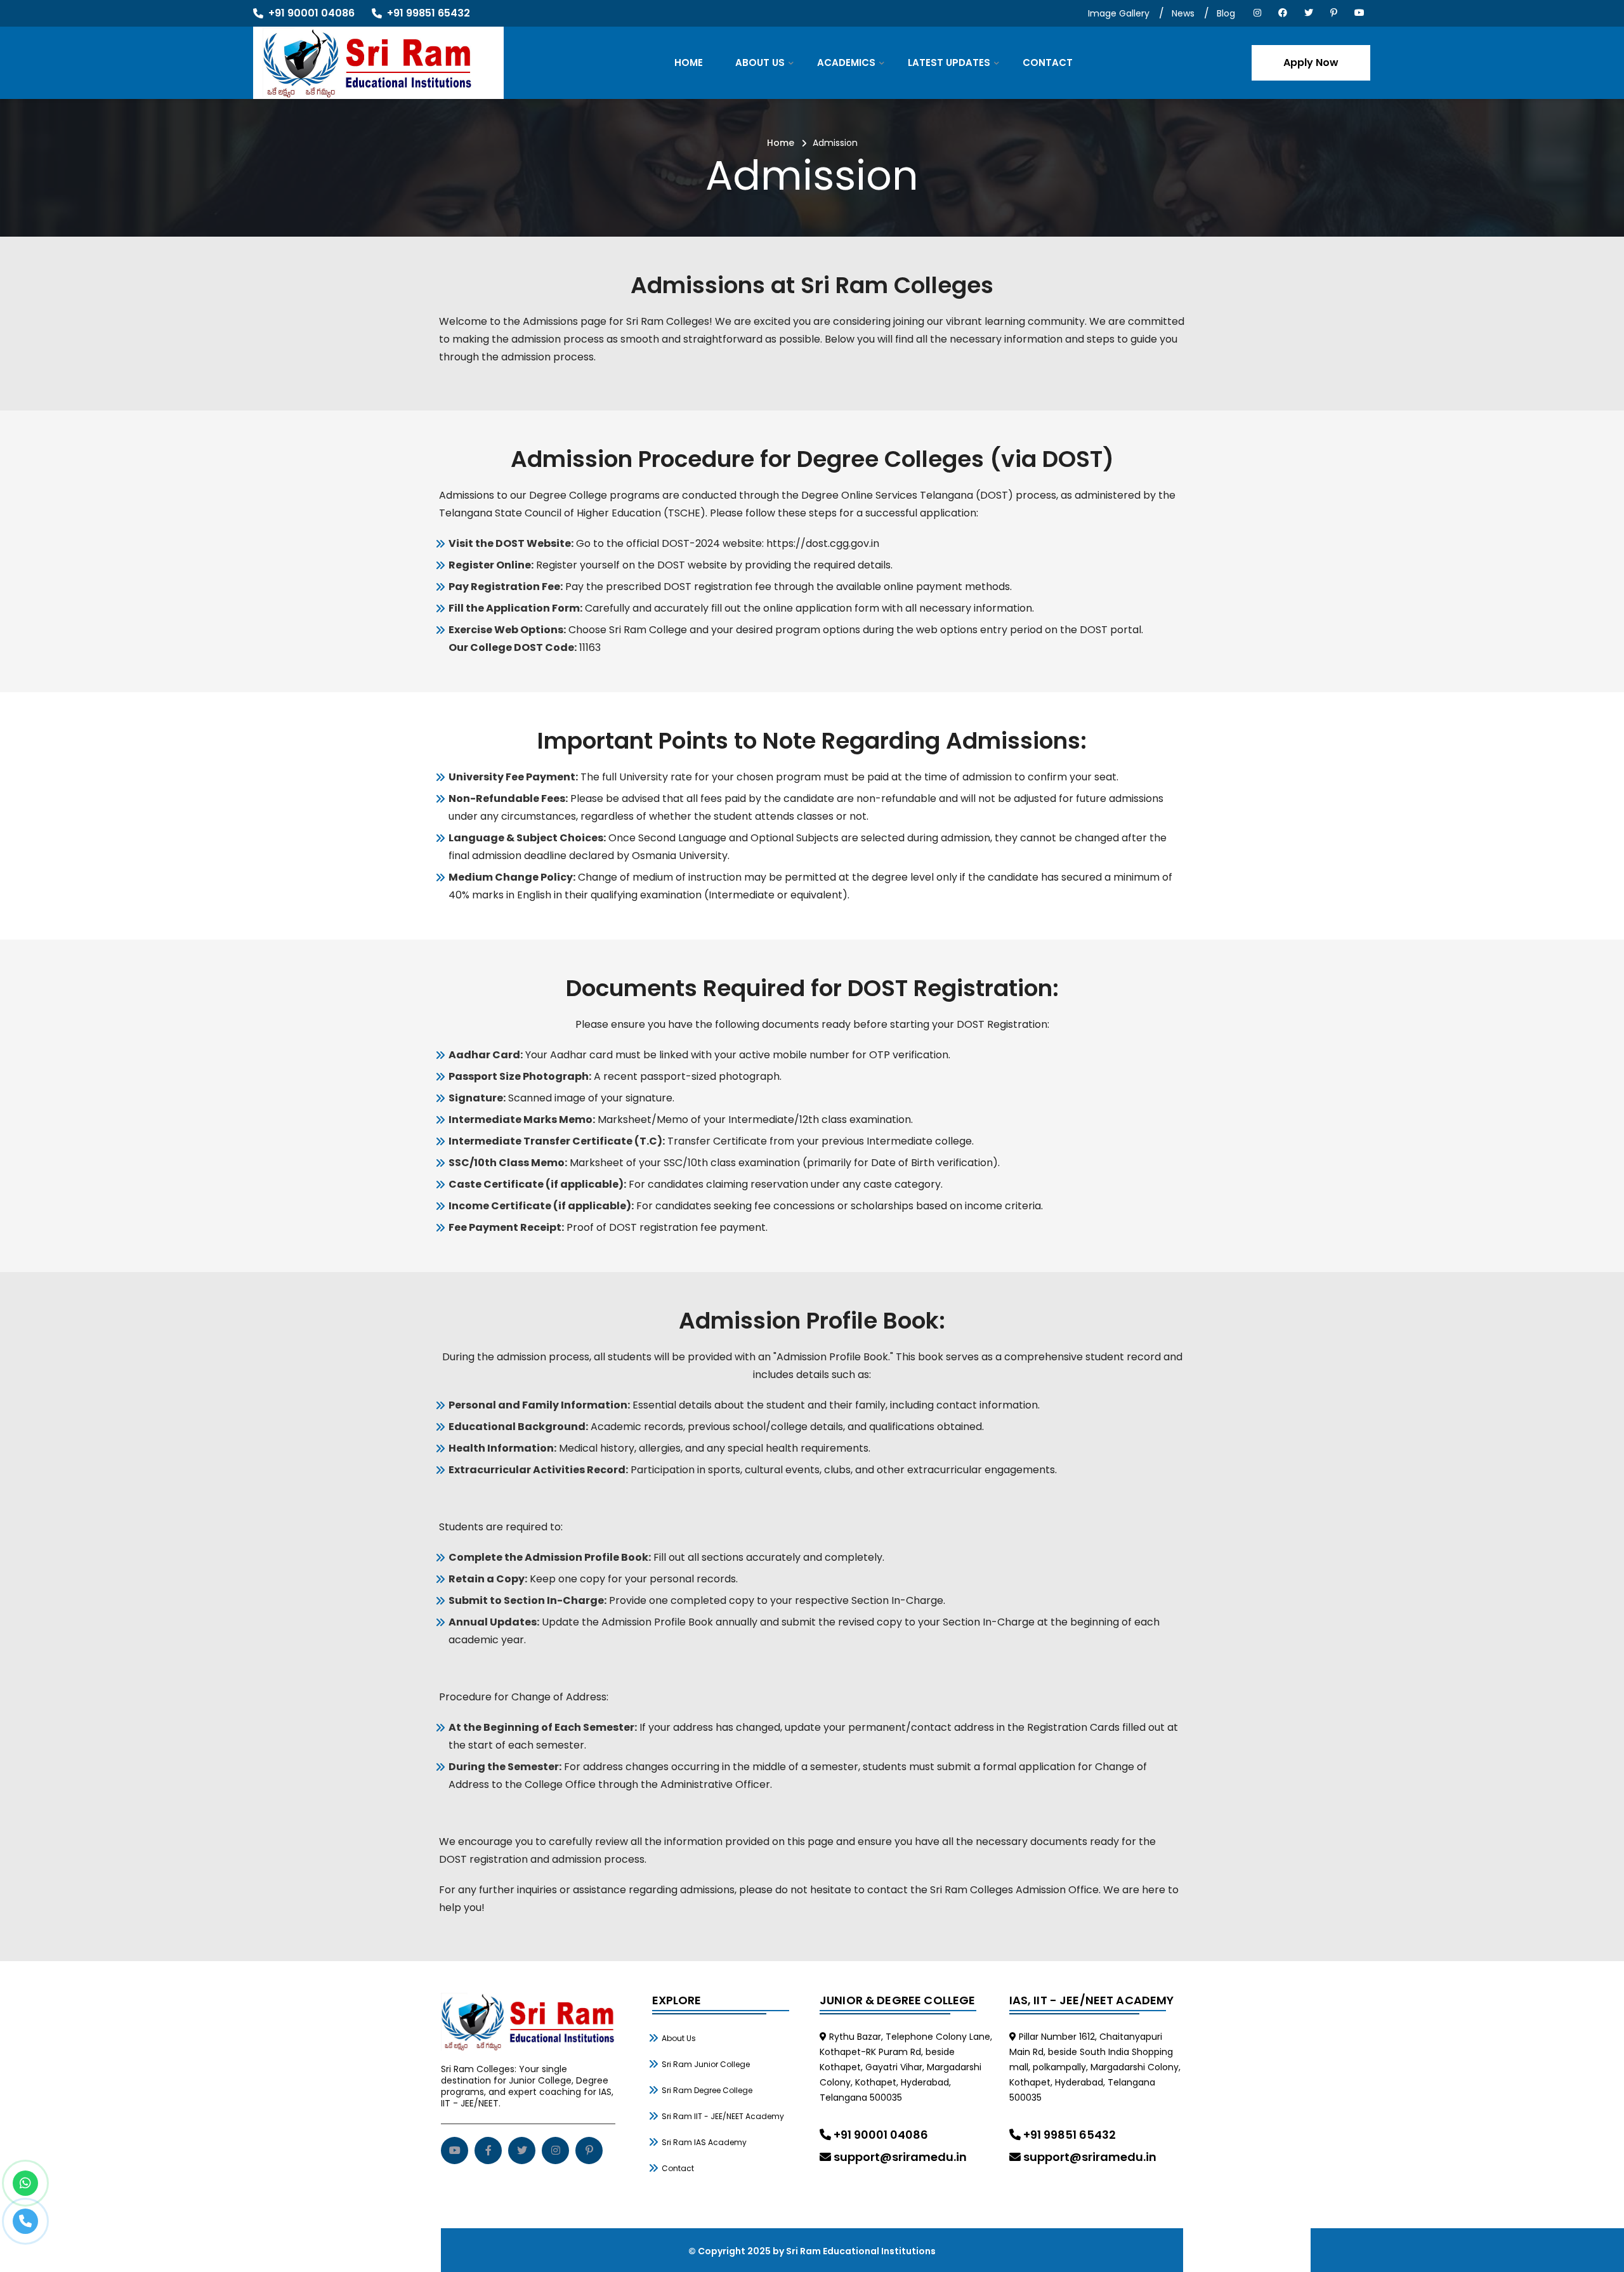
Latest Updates (949, 62)
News (1183, 13)
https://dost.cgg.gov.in (823, 543)
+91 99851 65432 (1068, 2135)
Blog (1226, 13)
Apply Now (1311, 62)
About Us (760, 62)
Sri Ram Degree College (707, 2090)
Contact (1048, 62)
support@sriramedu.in (899, 2157)
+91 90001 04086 (880, 2135)
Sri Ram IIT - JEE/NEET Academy (723, 2116)
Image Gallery (1119, 13)
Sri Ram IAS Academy (704, 2142)
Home (689, 62)
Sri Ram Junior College (706, 2064)
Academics (846, 62)
